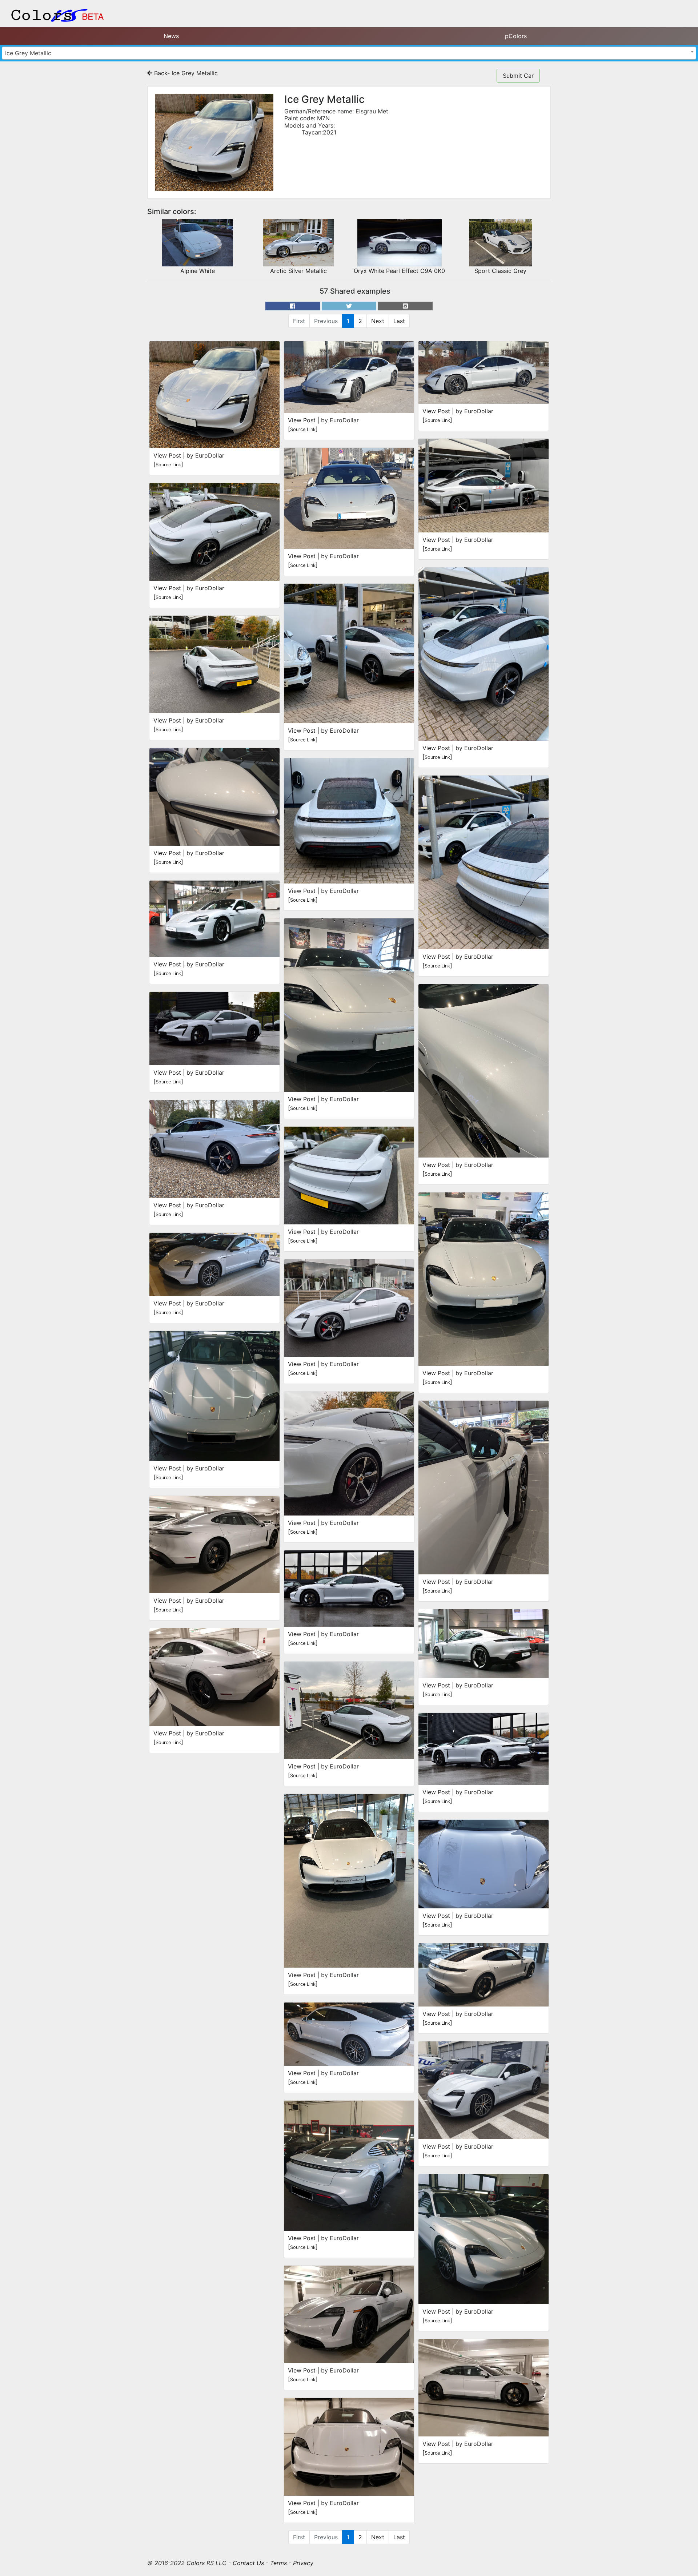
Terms (278, 2563)
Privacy (303, 2563)
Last (399, 321)
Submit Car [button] (518, 76)
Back (160, 73)
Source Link (168, 465)
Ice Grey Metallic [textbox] (28, 53)
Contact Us (248, 2563)
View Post (167, 455)
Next (378, 321)
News (171, 36)
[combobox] (349, 53)
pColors (516, 36)
